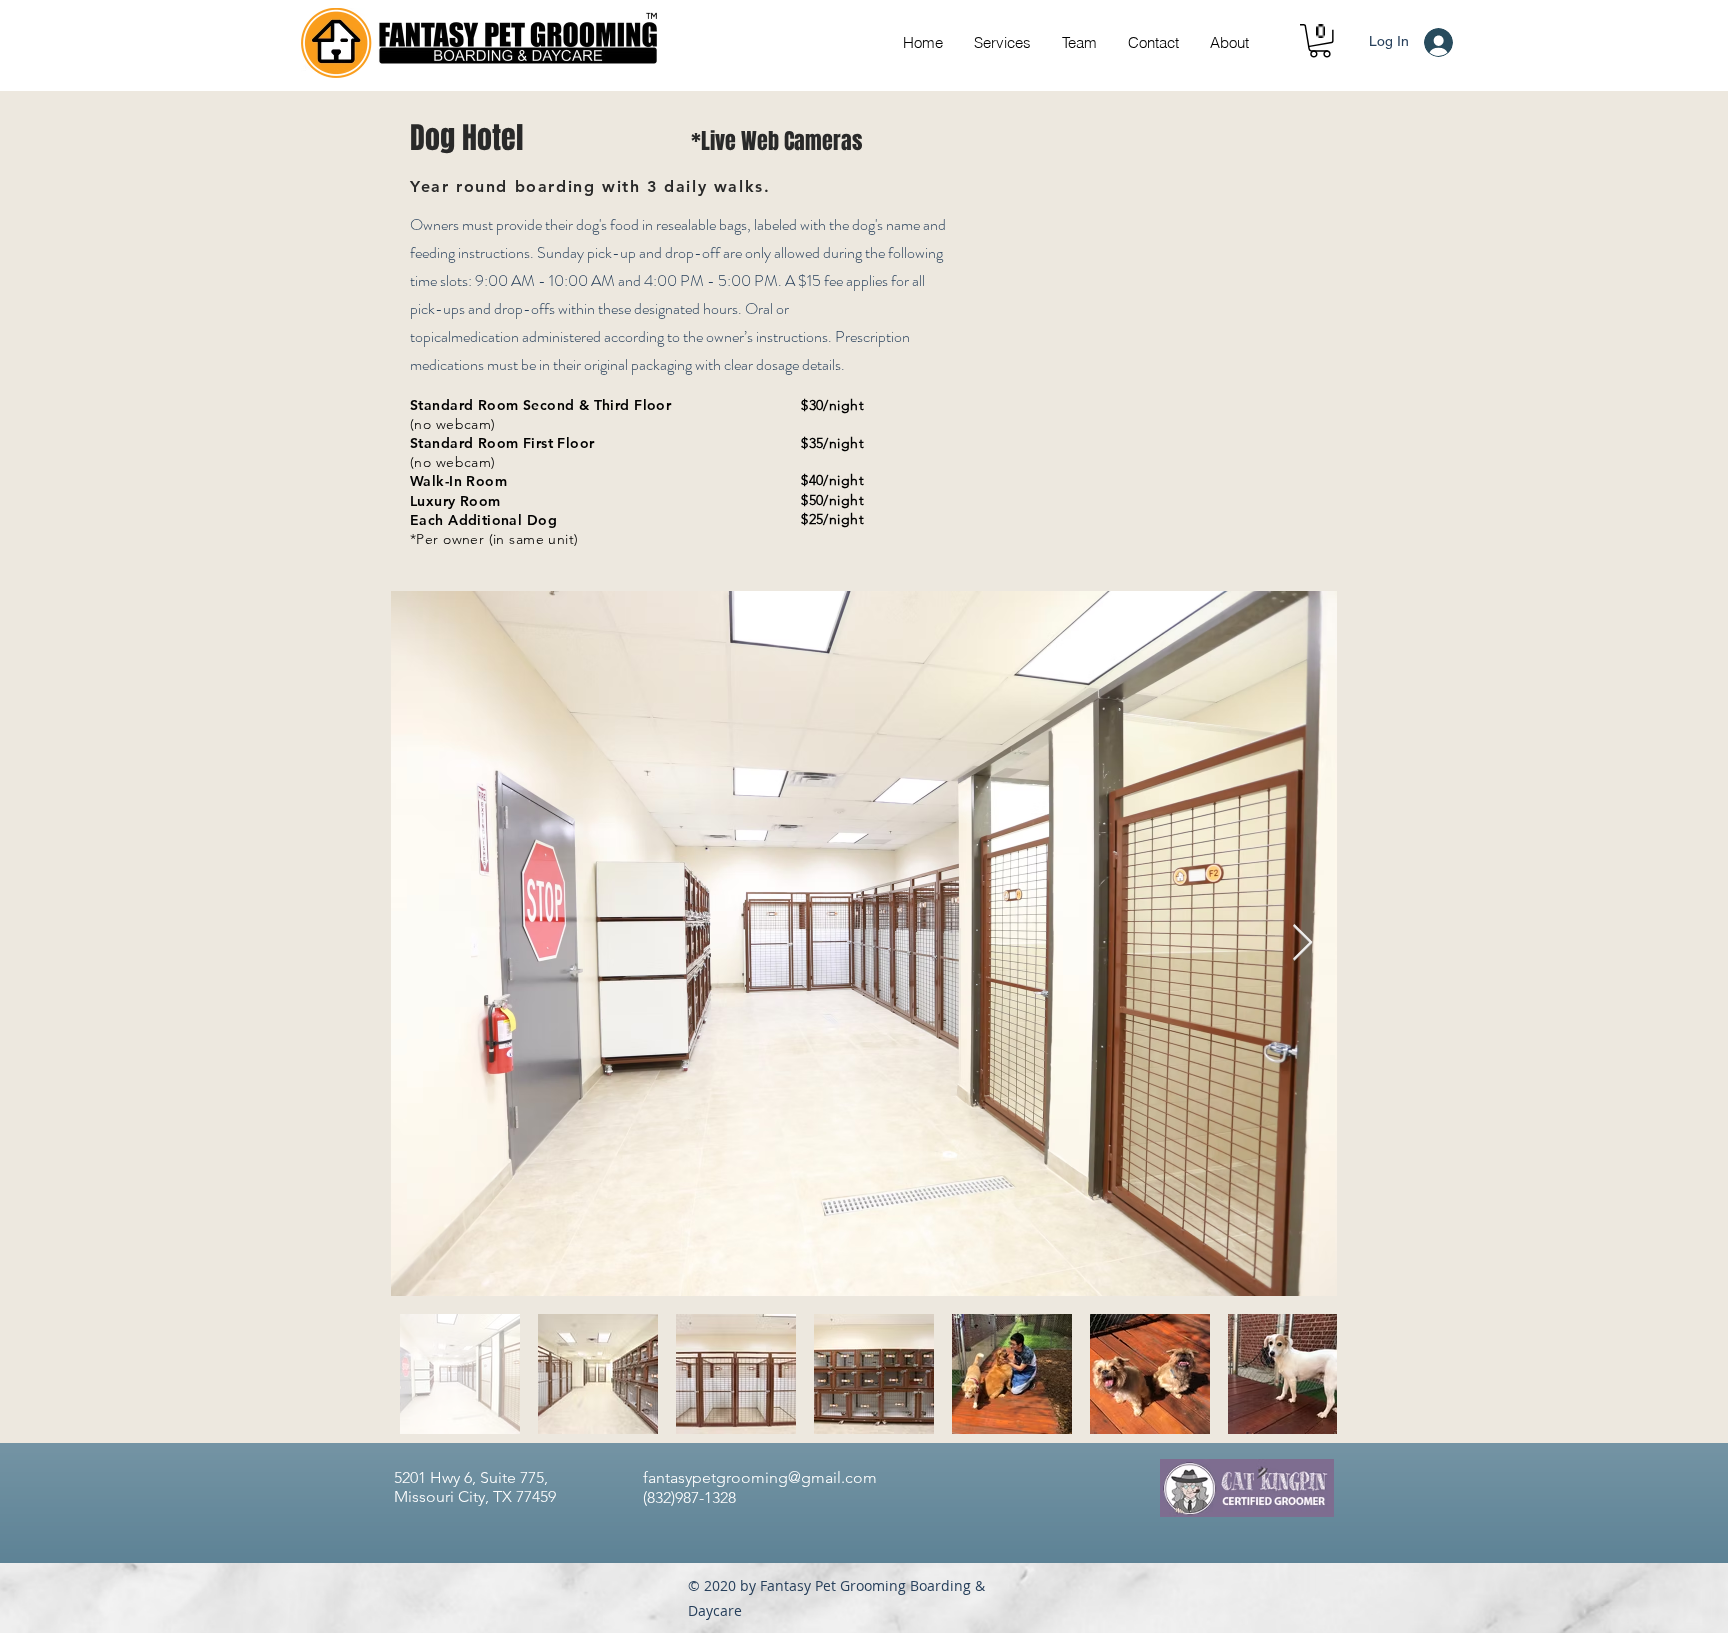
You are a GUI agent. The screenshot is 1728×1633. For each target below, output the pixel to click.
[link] (1320, 41)
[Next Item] (1302, 943)
